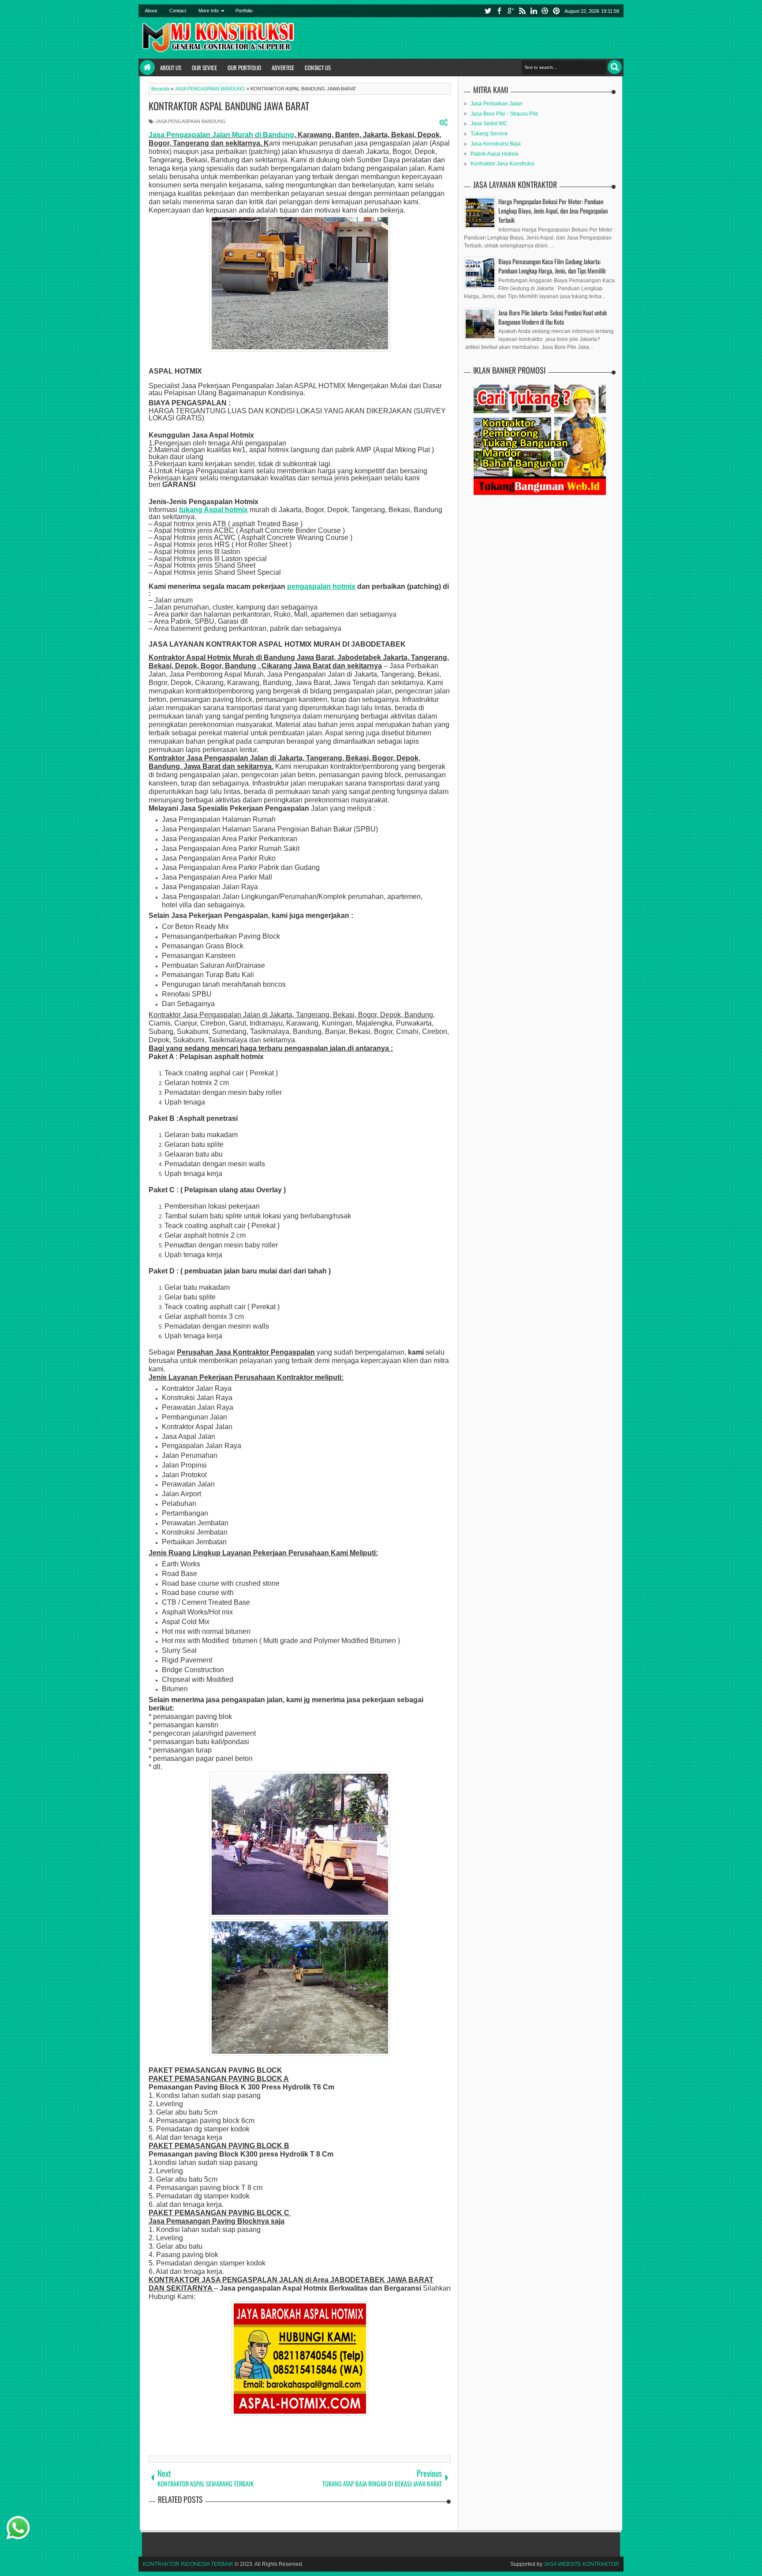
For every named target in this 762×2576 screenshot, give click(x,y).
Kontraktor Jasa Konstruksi (502, 164)
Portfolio (244, 11)
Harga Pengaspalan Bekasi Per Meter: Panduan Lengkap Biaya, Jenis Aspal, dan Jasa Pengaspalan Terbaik (553, 211)
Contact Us (318, 67)
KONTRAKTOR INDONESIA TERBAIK (188, 2564)
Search (615, 67)
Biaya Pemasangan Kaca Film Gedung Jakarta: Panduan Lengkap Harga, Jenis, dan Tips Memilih (552, 266)
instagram (545, 11)
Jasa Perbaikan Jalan (497, 104)
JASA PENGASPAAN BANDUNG (190, 121)
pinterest (557, 11)
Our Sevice (204, 67)
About (151, 11)
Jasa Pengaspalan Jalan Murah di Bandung (221, 135)
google (511, 11)
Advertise (283, 67)
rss (522, 11)
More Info (209, 11)
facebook (499, 11)
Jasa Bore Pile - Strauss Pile (504, 114)
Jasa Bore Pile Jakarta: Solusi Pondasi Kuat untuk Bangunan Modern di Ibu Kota (553, 317)
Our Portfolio (244, 67)
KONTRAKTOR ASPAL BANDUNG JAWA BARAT (229, 106)
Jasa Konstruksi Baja (496, 144)
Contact (178, 11)
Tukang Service (489, 134)
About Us (171, 67)
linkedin (534, 11)
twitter (488, 11)
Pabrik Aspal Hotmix (495, 154)
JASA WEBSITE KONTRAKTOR (581, 2564)
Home (147, 67)
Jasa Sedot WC (489, 124)
